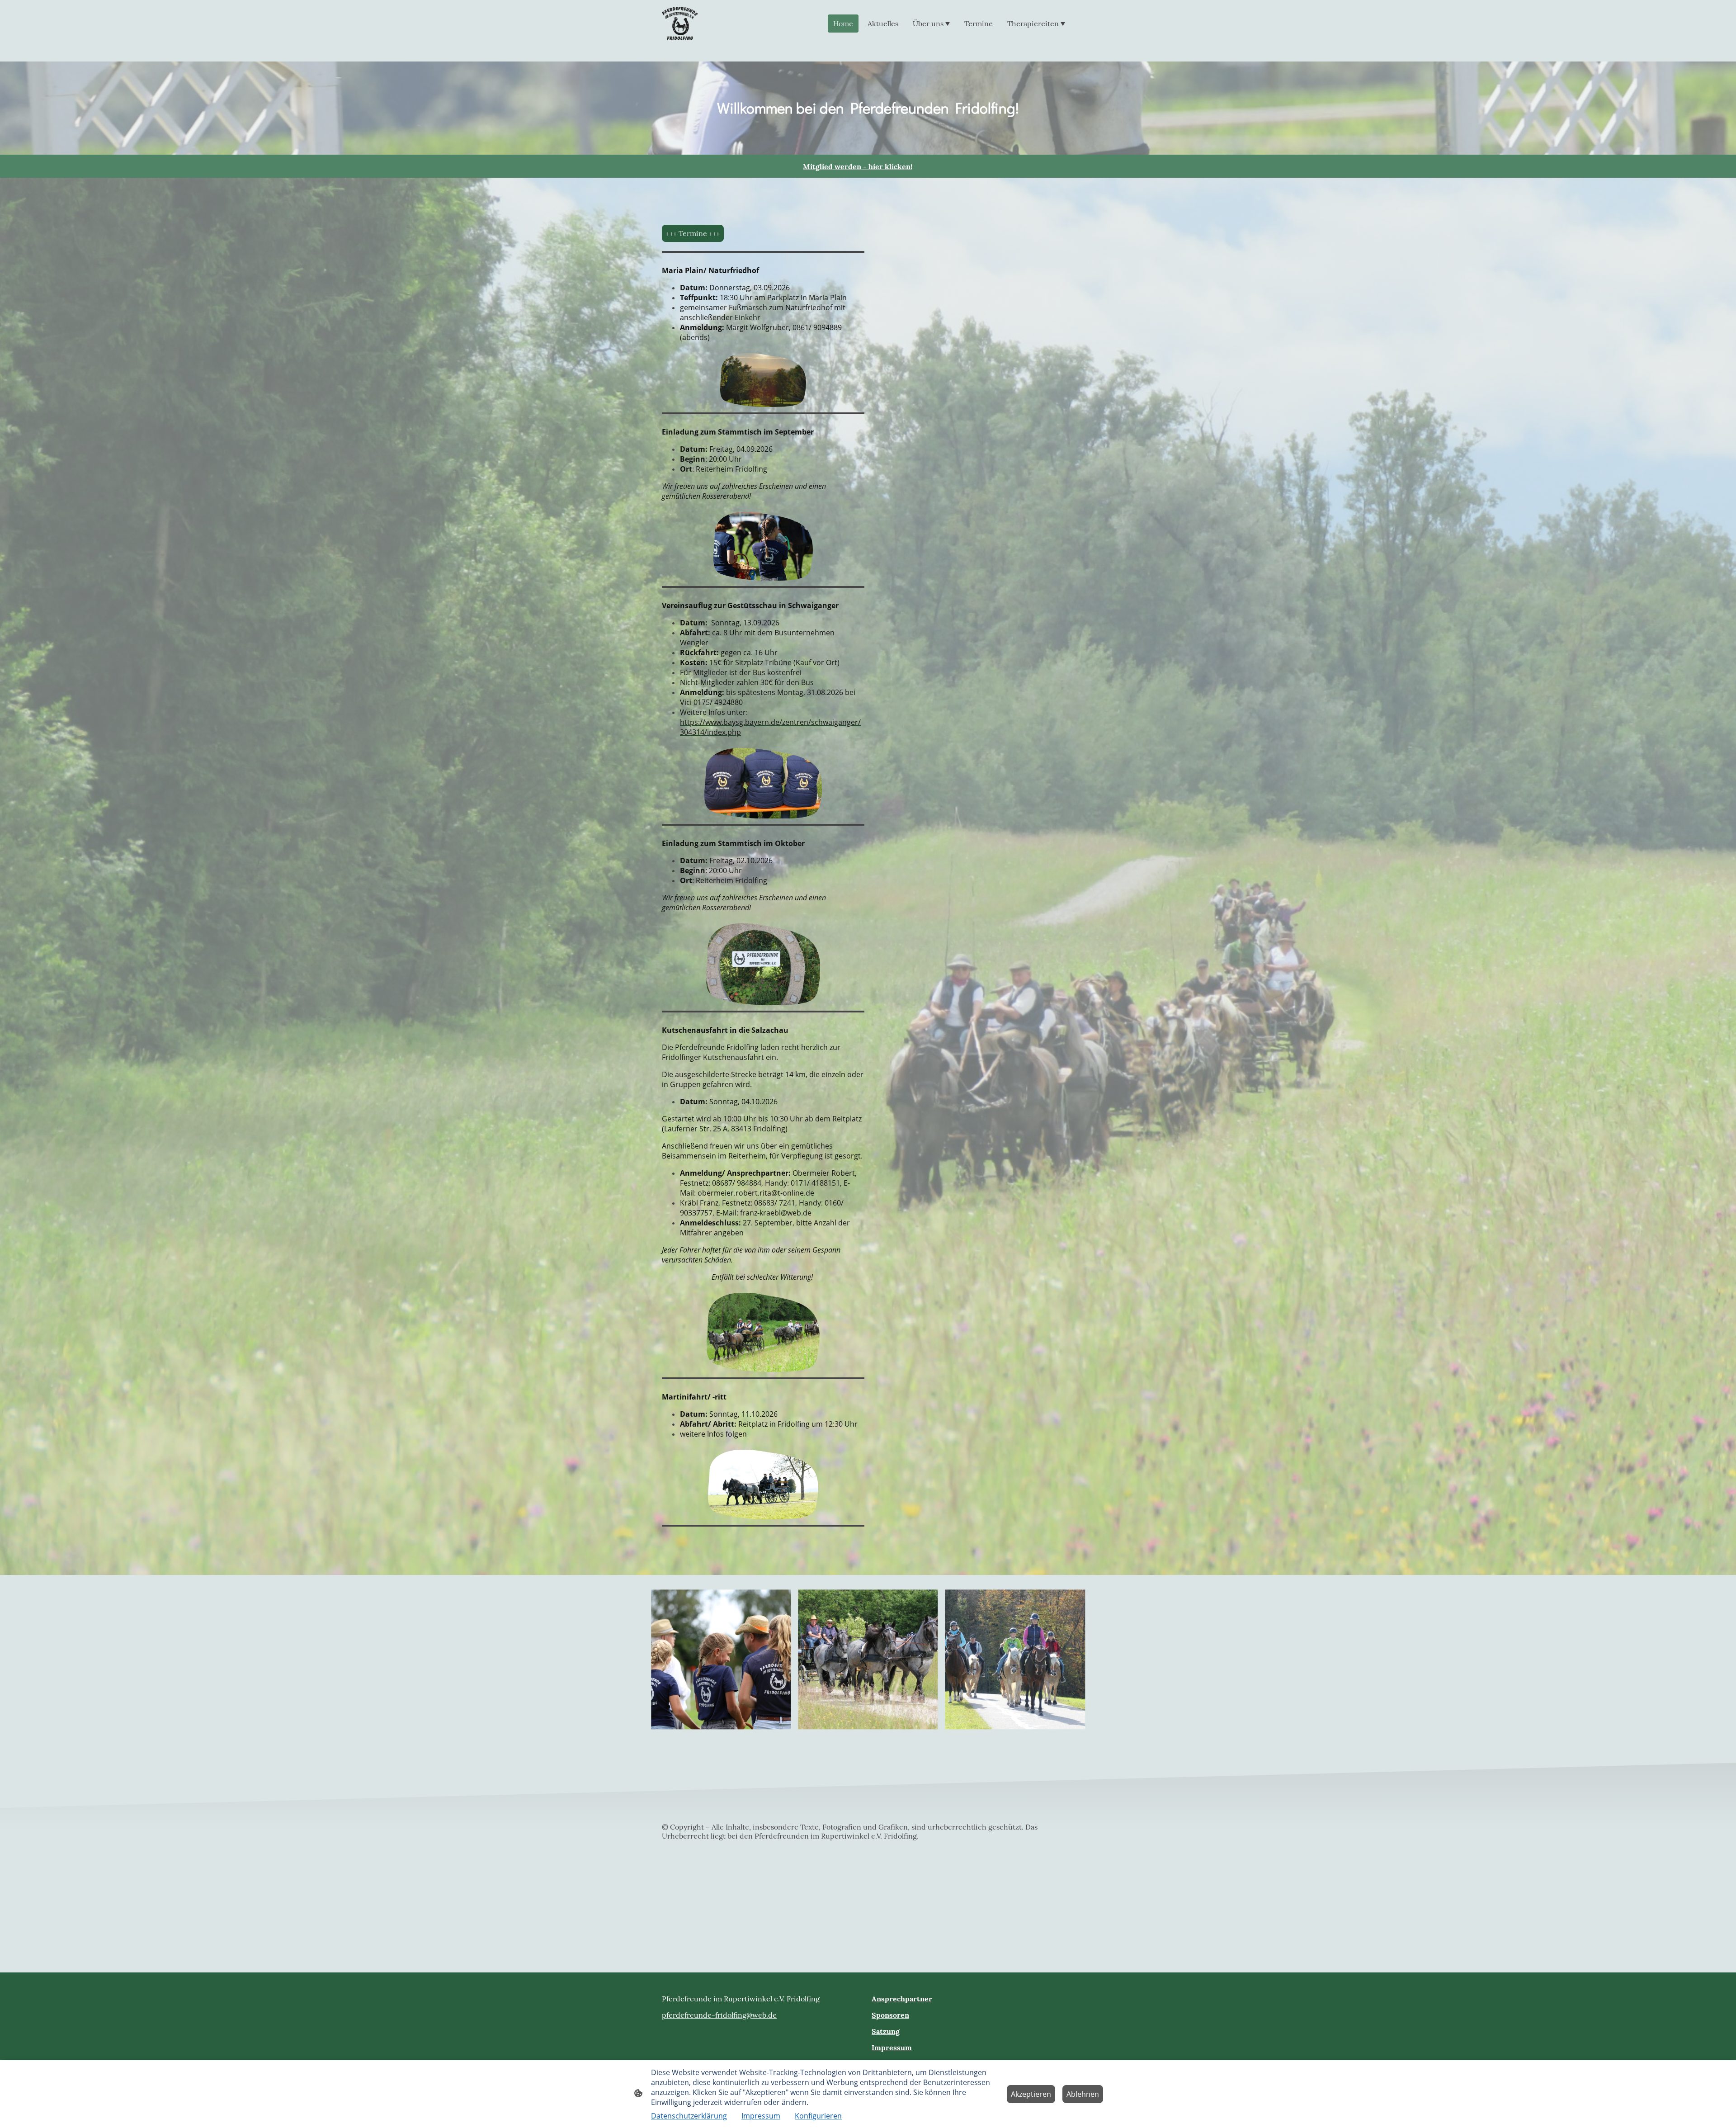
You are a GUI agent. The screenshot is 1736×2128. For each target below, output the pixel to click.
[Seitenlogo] (680, 24)
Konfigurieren (818, 2116)
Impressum (761, 2116)
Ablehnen (1083, 2094)
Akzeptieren (1031, 2094)
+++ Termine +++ (693, 233)
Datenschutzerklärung (689, 2116)
